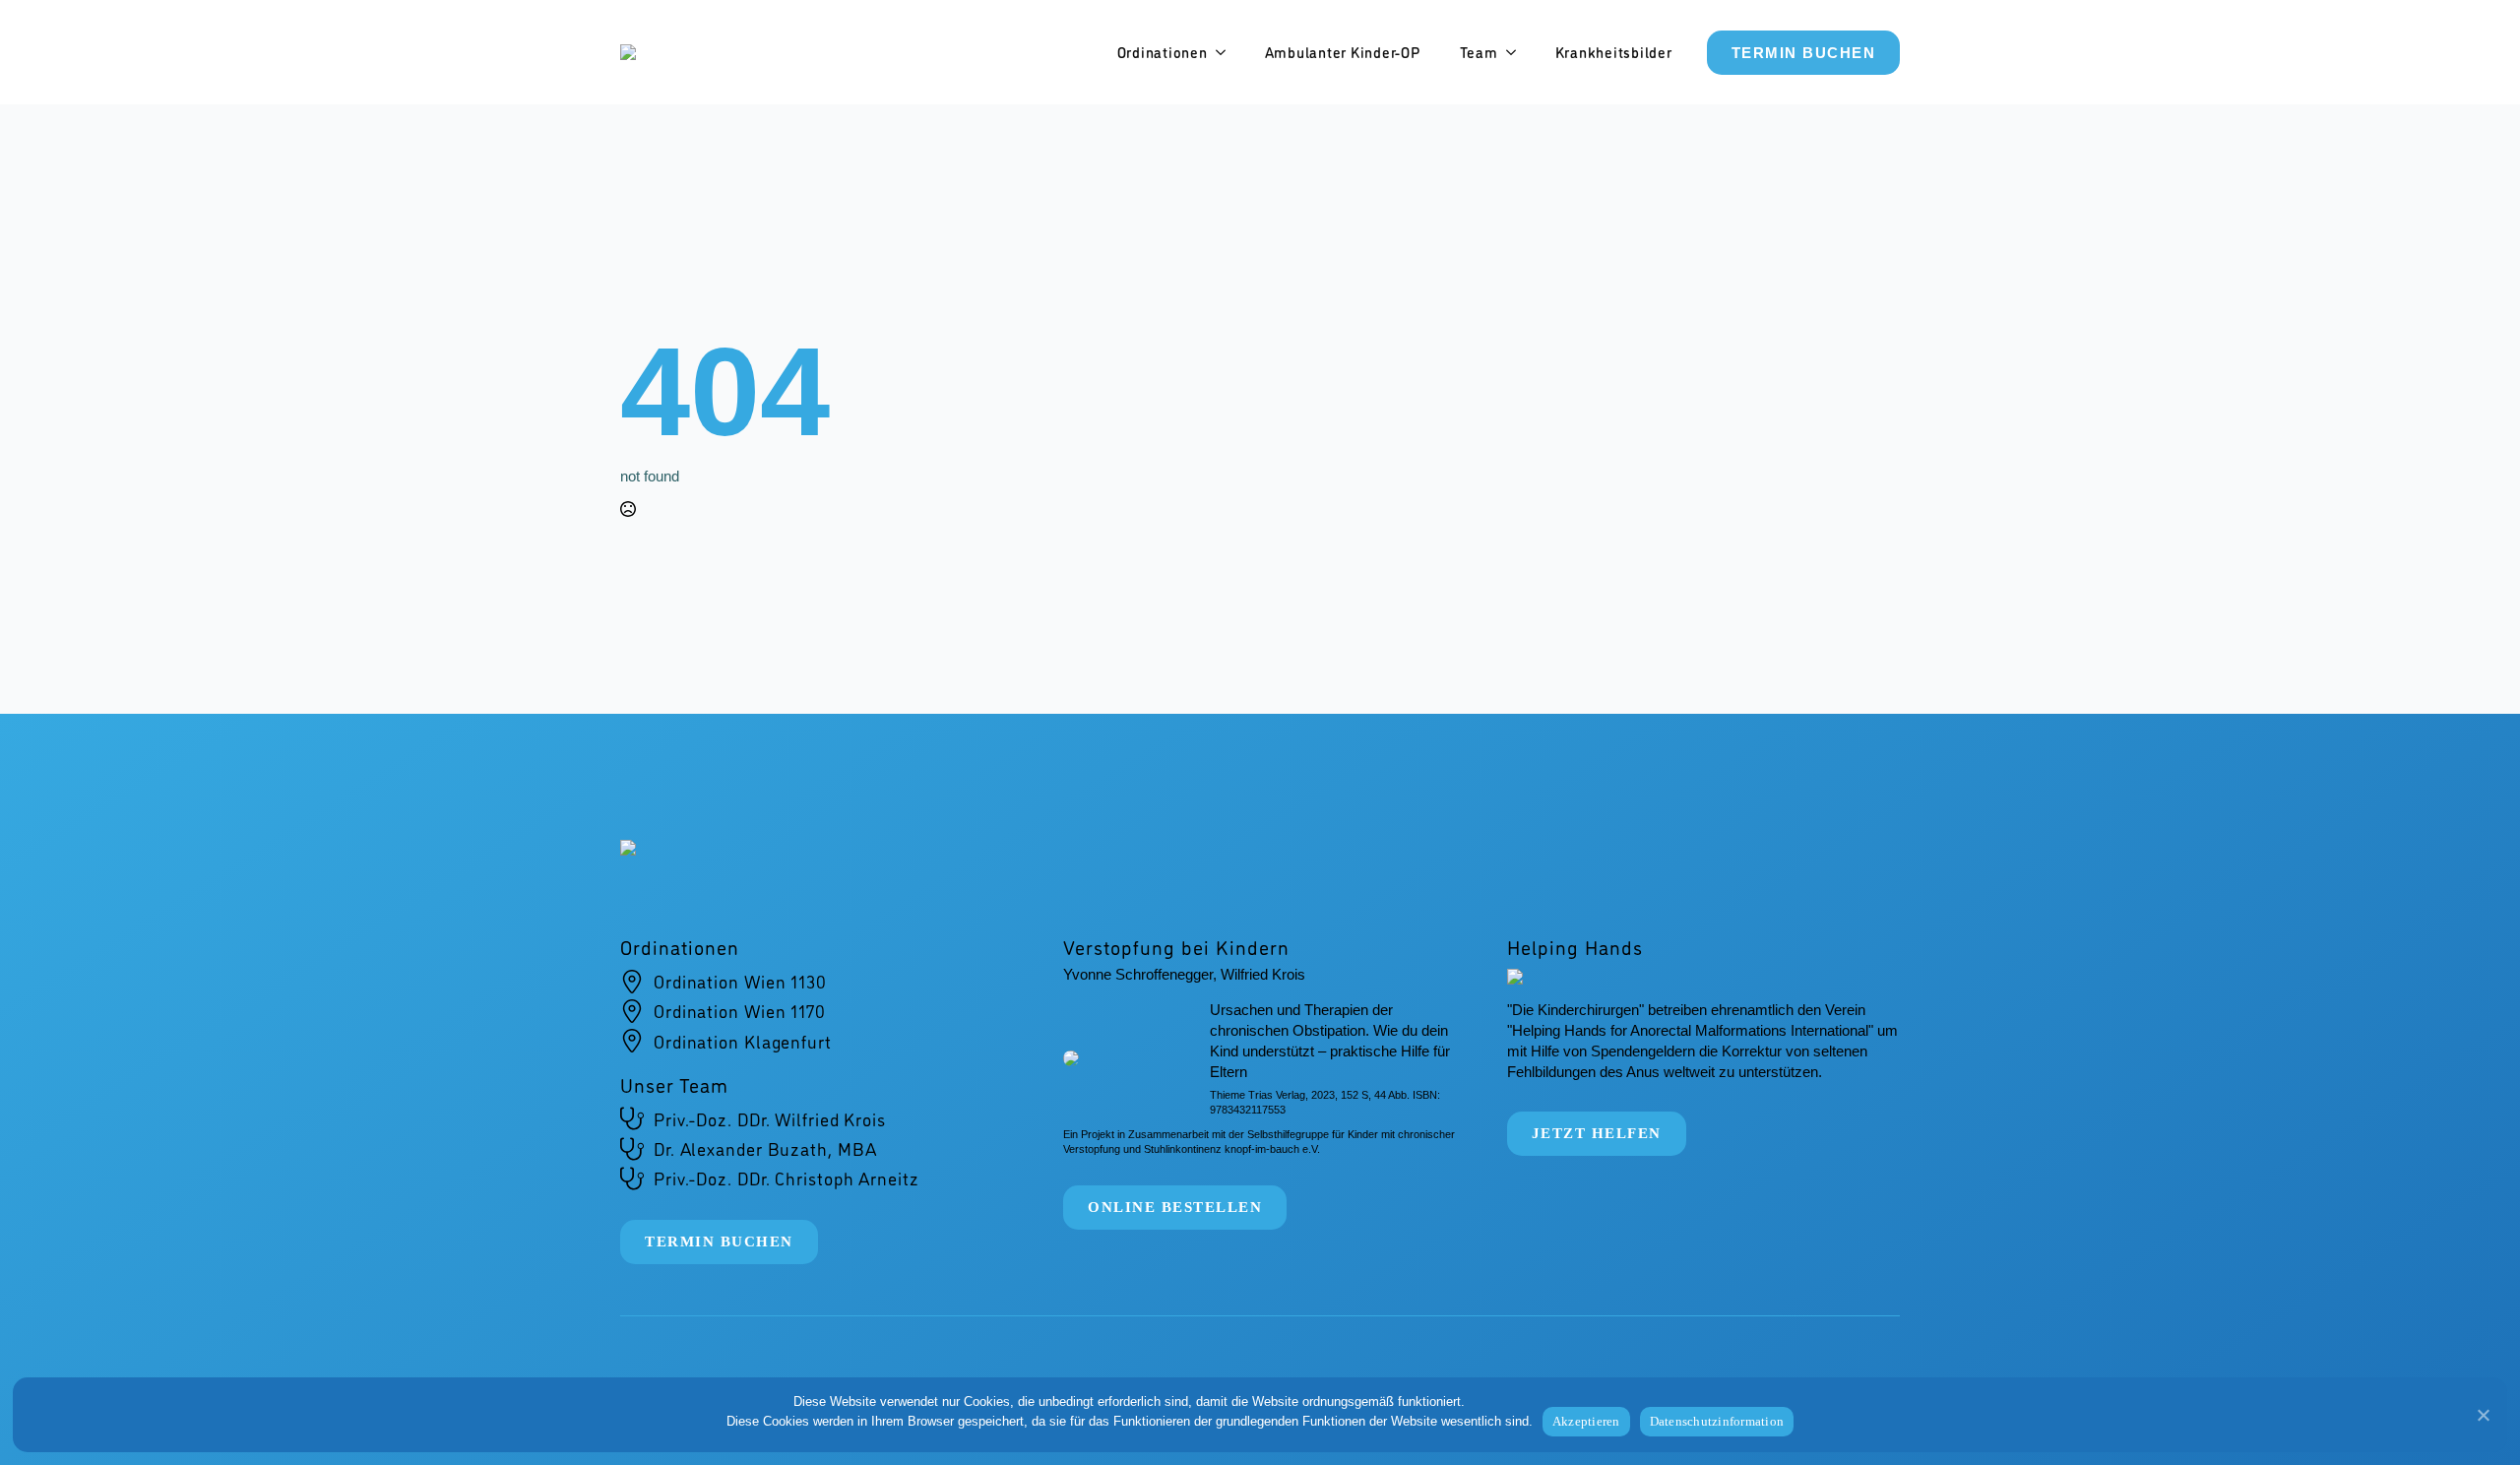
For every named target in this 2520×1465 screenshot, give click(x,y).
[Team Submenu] (1517, 53)
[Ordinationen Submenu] (1227, 53)
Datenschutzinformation (1717, 1421)
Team (1479, 52)
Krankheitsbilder (1614, 52)
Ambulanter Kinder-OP (1343, 52)
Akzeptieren (1586, 1421)
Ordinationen (1163, 52)
